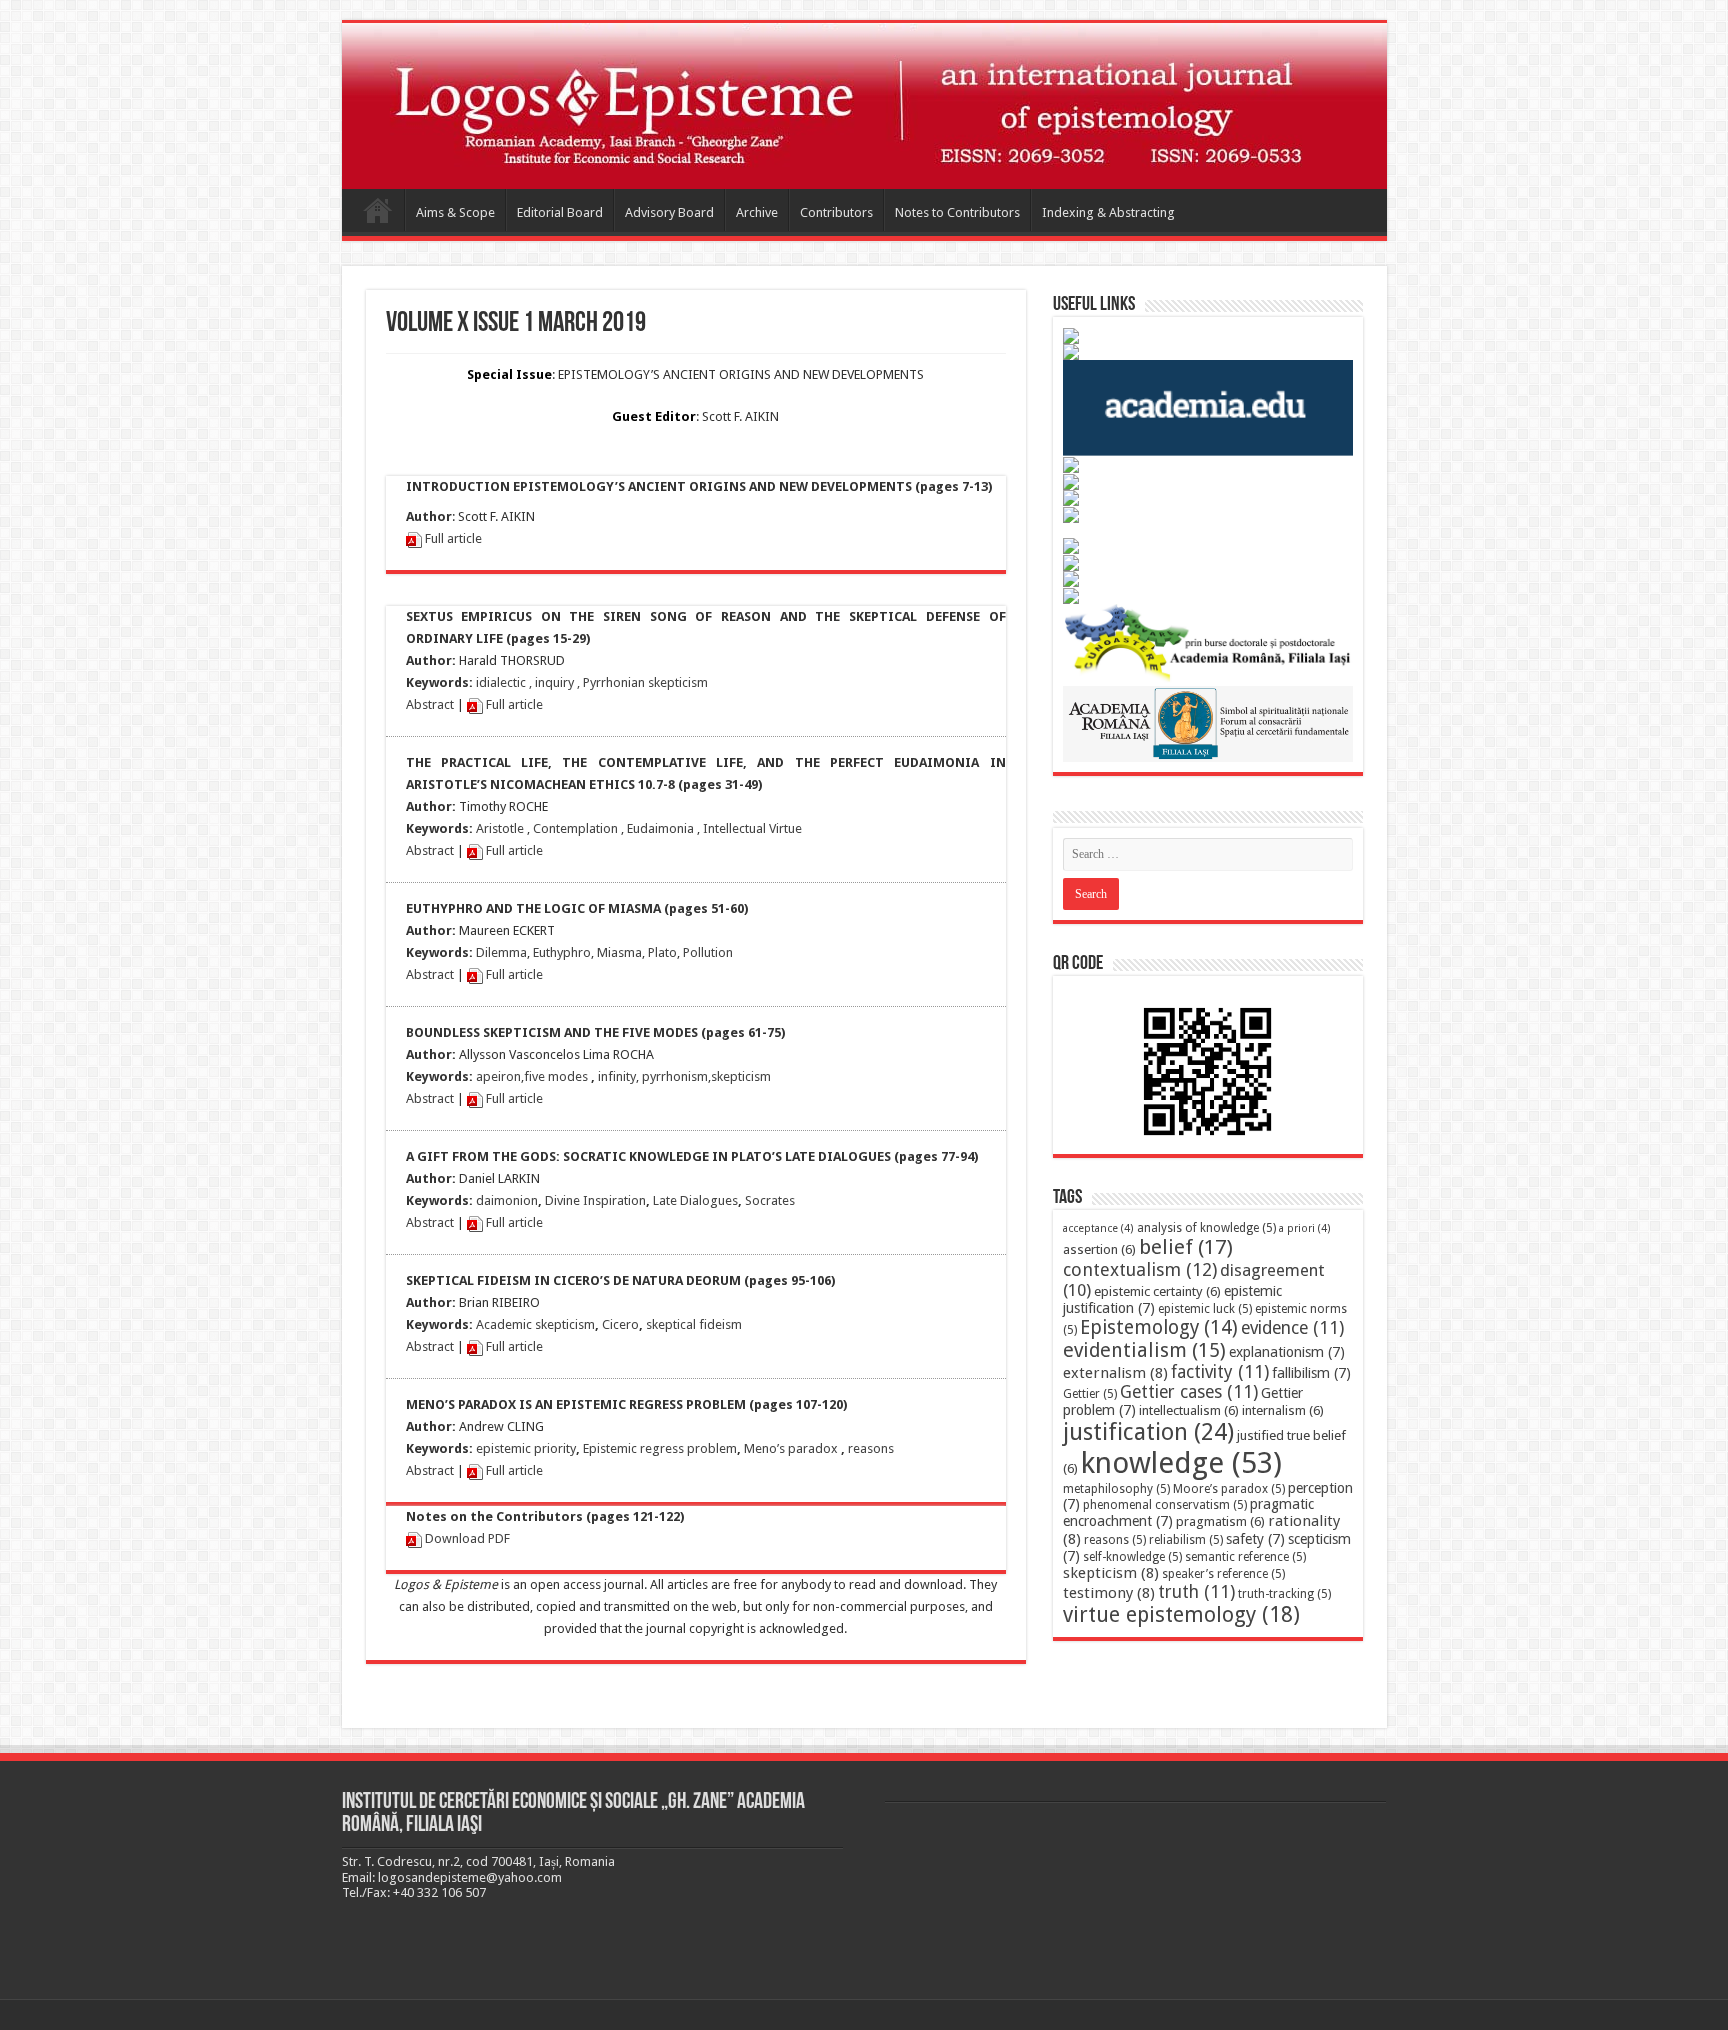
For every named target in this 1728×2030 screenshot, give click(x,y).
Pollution (708, 952)
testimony (1109, 1593)
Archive (757, 212)
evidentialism (1144, 1350)
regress (660, 1448)
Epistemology (1159, 1327)
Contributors (836, 212)
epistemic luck (1205, 1309)
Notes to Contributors (957, 212)
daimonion (507, 1200)
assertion (1099, 1249)
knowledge (1181, 1463)
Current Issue (378, 210)
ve (538, 1076)
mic (522, 1324)
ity (629, 1076)
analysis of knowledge (1206, 1228)
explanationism (1287, 1352)
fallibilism (1311, 1373)
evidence (1292, 1328)
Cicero (620, 1324)
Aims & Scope (455, 212)
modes (566, 1076)
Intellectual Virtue (752, 828)
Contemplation (575, 828)
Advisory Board (669, 212)
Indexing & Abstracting (1108, 212)
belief (1186, 1247)
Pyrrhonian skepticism (645, 682)
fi (528, 1076)
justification (1148, 1432)
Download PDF (467, 1538)
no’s (773, 1448)
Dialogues (707, 1200)
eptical (677, 1324)
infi (607, 1076)
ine (571, 1200)
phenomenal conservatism (1165, 1505)
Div (554, 1200)
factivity (1220, 1372)
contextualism (1140, 1269)
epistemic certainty (1157, 1291)
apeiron (498, 1076)
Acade (494, 1324)
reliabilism (1186, 1540)
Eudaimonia (660, 828)
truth (1196, 1592)
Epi (591, 1448)
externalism (1115, 1373)
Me (753, 1448)
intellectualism (1189, 1410)
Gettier (1090, 1394)
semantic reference (1245, 1557)
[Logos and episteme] (864, 106)
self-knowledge (1132, 1557)
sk (652, 1324)
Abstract (430, 704)
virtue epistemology (1181, 1614)
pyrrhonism (675, 1076)
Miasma (619, 952)
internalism (1283, 1410)
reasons (871, 1448)
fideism (719, 1324)
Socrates (770, 1200)
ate (668, 1200)
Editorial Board (560, 212)
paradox (811, 1448)
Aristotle (500, 828)
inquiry (554, 682)
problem (710, 1448)
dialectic (502, 682)
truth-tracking (1284, 1594)
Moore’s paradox (1229, 1489)
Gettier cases (1189, 1392)
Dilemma (501, 952)
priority (553, 1448)
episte (493, 1448)
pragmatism (1220, 1521)
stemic (618, 1448)
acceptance (1098, 1228)
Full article (452, 538)
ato (667, 952)
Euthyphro (562, 952)
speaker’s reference (1223, 1574)
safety (1255, 1539)
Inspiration (613, 1200)
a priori (1305, 1228)
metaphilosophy (1116, 1489)
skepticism (741, 1076)
